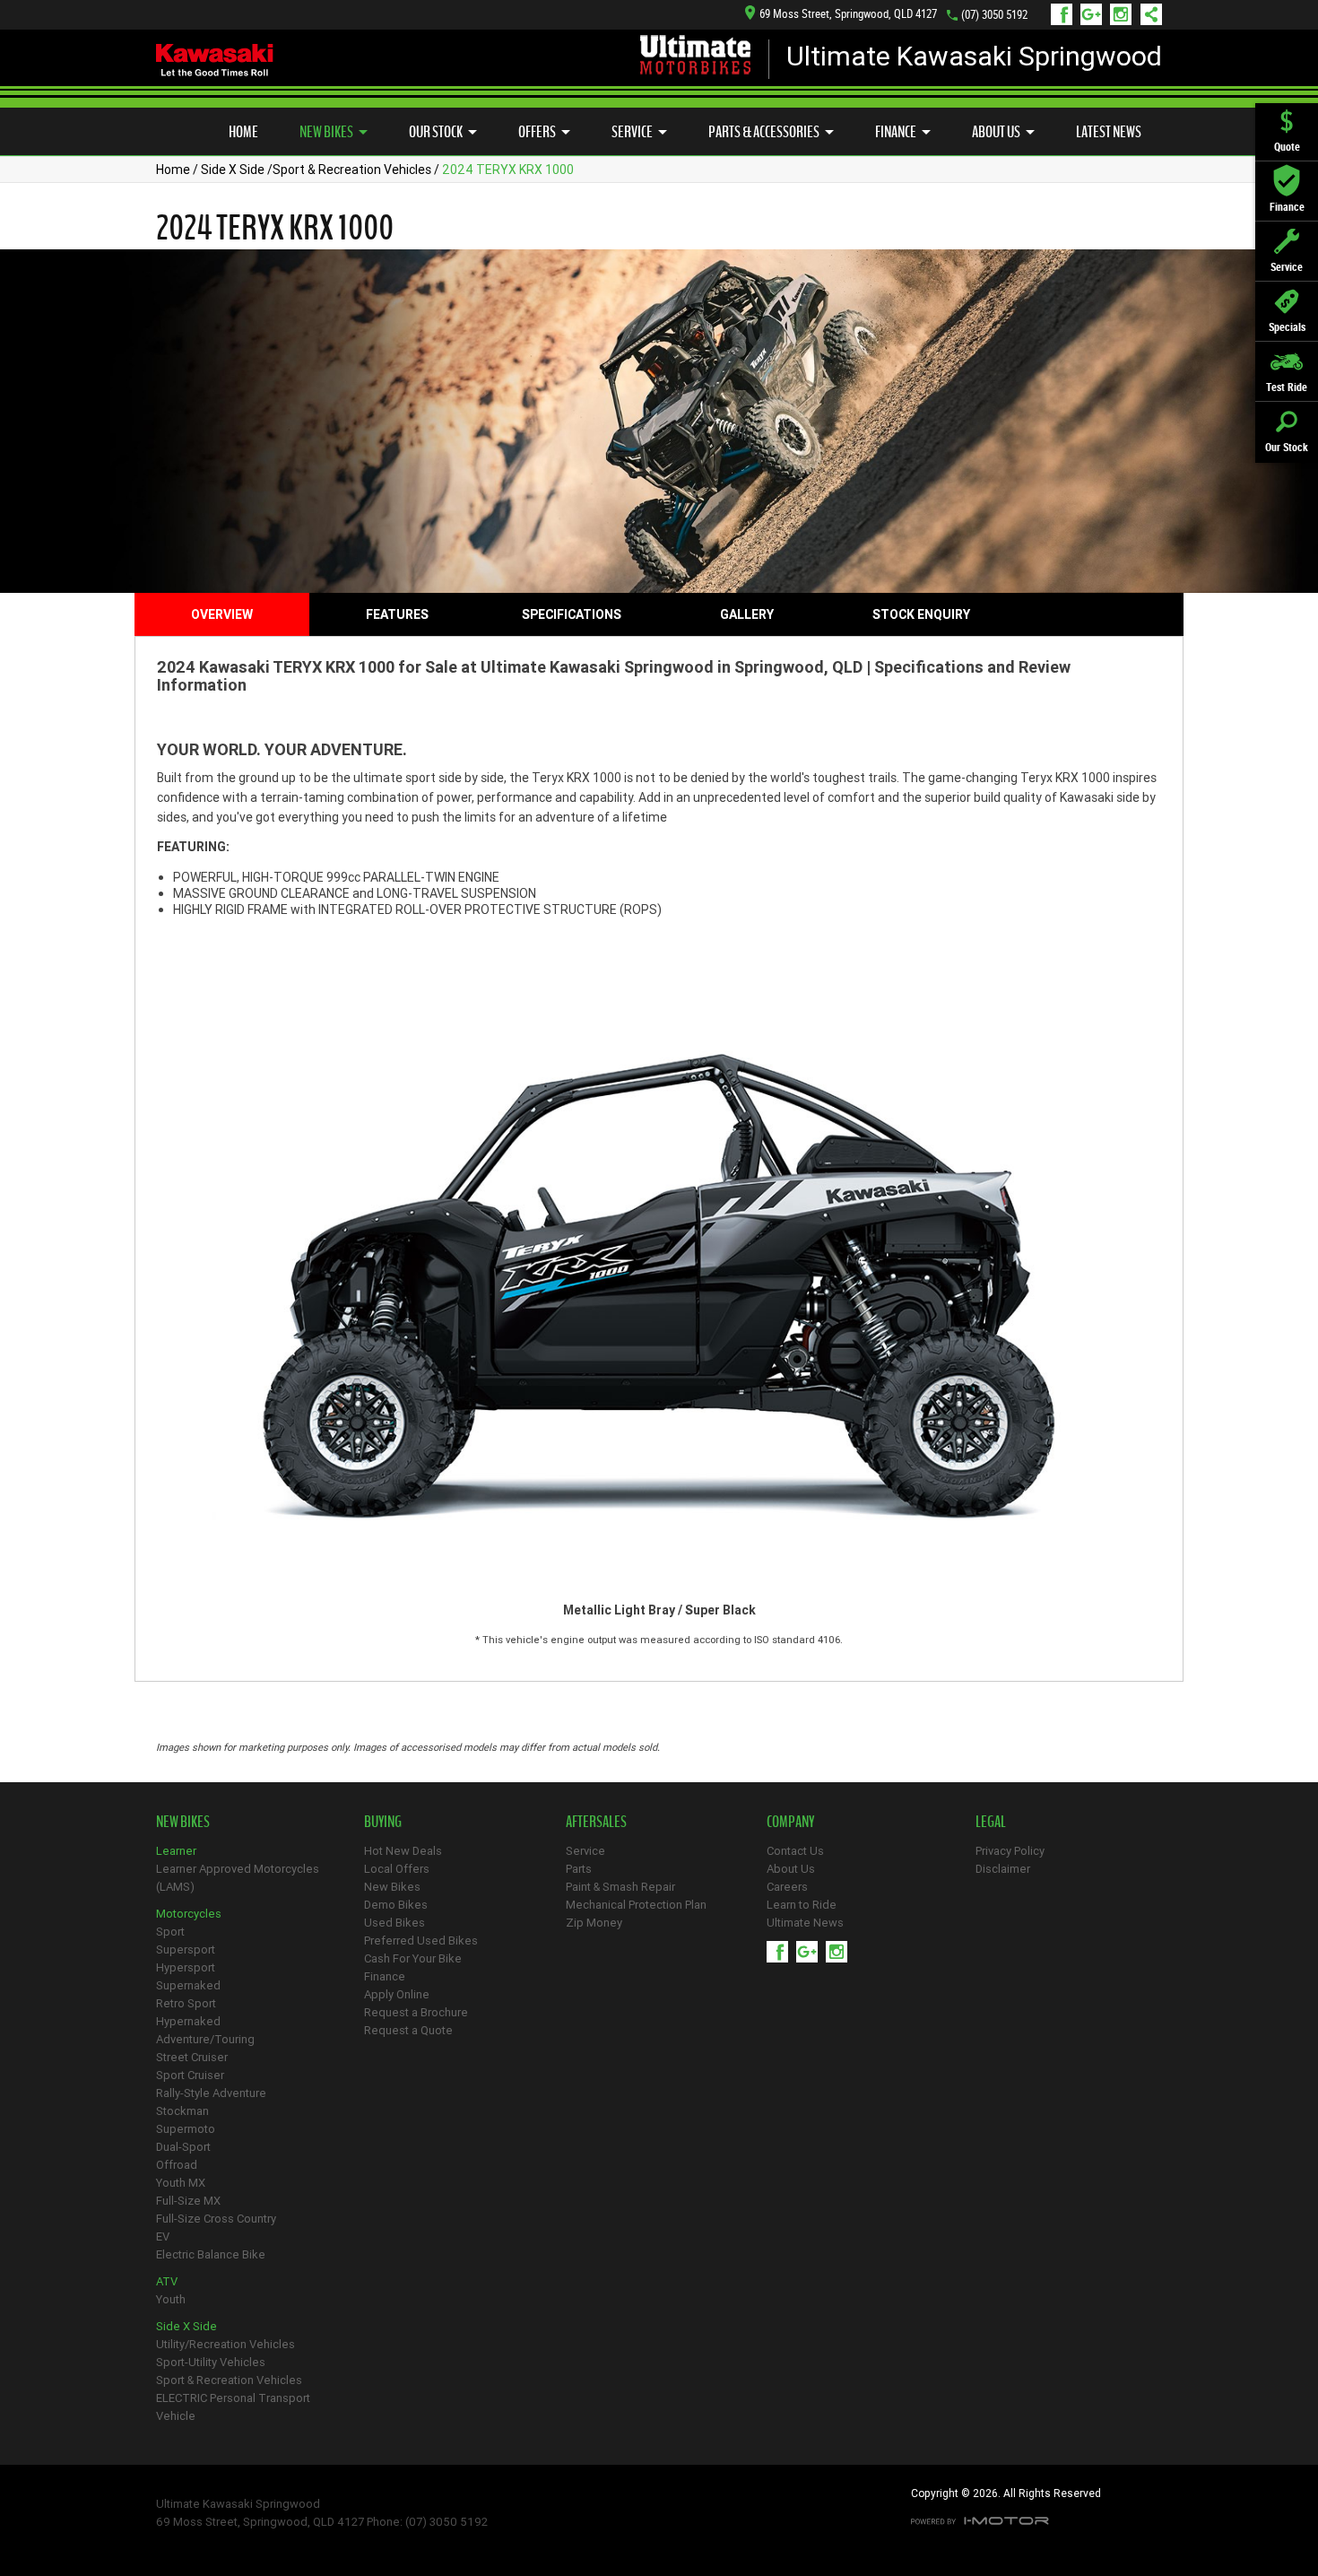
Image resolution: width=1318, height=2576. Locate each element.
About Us (996, 132)
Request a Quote (408, 2030)
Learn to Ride (802, 1905)
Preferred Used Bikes (421, 1941)
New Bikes (326, 132)
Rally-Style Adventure (211, 2093)
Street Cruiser (192, 2057)
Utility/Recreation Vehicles (225, 2344)
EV (163, 2237)
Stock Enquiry (921, 614)
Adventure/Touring (205, 2039)
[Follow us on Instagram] (1125, 14)
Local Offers (397, 1869)
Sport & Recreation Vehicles (352, 170)
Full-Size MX (188, 2201)
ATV (167, 2281)
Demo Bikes (396, 1905)
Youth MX (181, 2183)
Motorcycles (189, 1914)
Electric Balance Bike (211, 2254)
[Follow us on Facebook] (1066, 14)
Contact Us (795, 1851)
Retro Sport (186, 2003)
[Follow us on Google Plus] (1095, 14)
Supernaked (188, 1985)
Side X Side (233, 170)
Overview (222, 614)
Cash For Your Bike (413, 1958)
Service (632, 132)
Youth (171, 2299)
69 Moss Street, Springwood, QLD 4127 (848, 14)
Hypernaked (188, 2021)
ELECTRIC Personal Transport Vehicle (233, 2407)
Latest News (1109, 132)
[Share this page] (1147, 14)
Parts (579, 1869)
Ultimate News (805, 1923)
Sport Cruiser (190, 2075)
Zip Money (594, 1923)
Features (397, 614)
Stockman (182, 2111)
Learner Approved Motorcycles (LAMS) (238, 1878)
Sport (170, 1932)
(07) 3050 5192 (994, 15)
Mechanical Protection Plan (636, 1905)
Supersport (186, 1949)
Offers (537, 132)
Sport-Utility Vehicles (211, 2362)
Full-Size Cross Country (216, 2219)
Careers (787, 1887)
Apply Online (397, 1994)
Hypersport (186, 1967)
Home (243, 132)
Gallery (747, 614)
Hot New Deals (403, 1851)
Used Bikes (395, 1923)
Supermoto (186, 2129)
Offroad (177, 2165)
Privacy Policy (1010, 1851)
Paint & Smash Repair (620, 1887)
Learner (176, 1851)
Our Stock (436, 132)
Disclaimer (1003, 1869)
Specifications (572, 614)
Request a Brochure (416, 2012)
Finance (896, 132)
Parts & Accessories (764, 132)
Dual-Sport (183, 2147)
